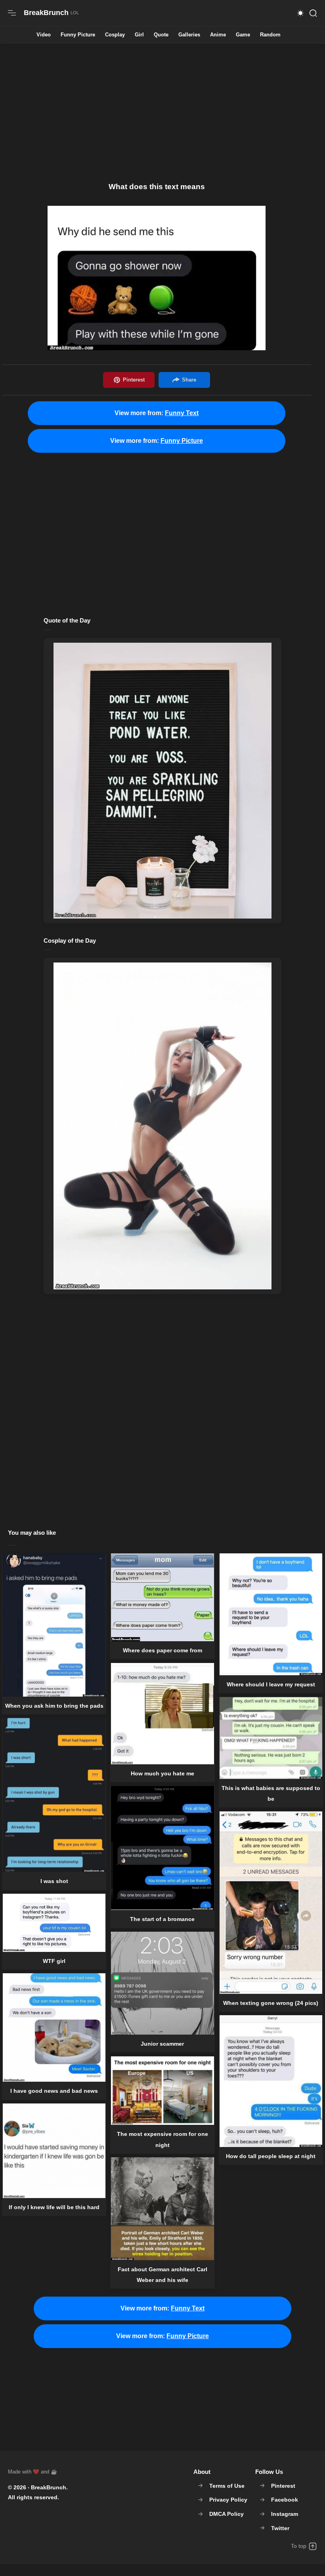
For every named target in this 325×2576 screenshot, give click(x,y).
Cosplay (115, 35)
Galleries (189, 35)
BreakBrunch (49, 2487)
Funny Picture (78, 35)
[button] (300, 13)
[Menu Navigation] (12, 13)
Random (270, 35)
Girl (139, 35)
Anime (218, 35)
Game (243, 35)
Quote (161, 35)
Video (44, 35)
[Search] (313, 13)
